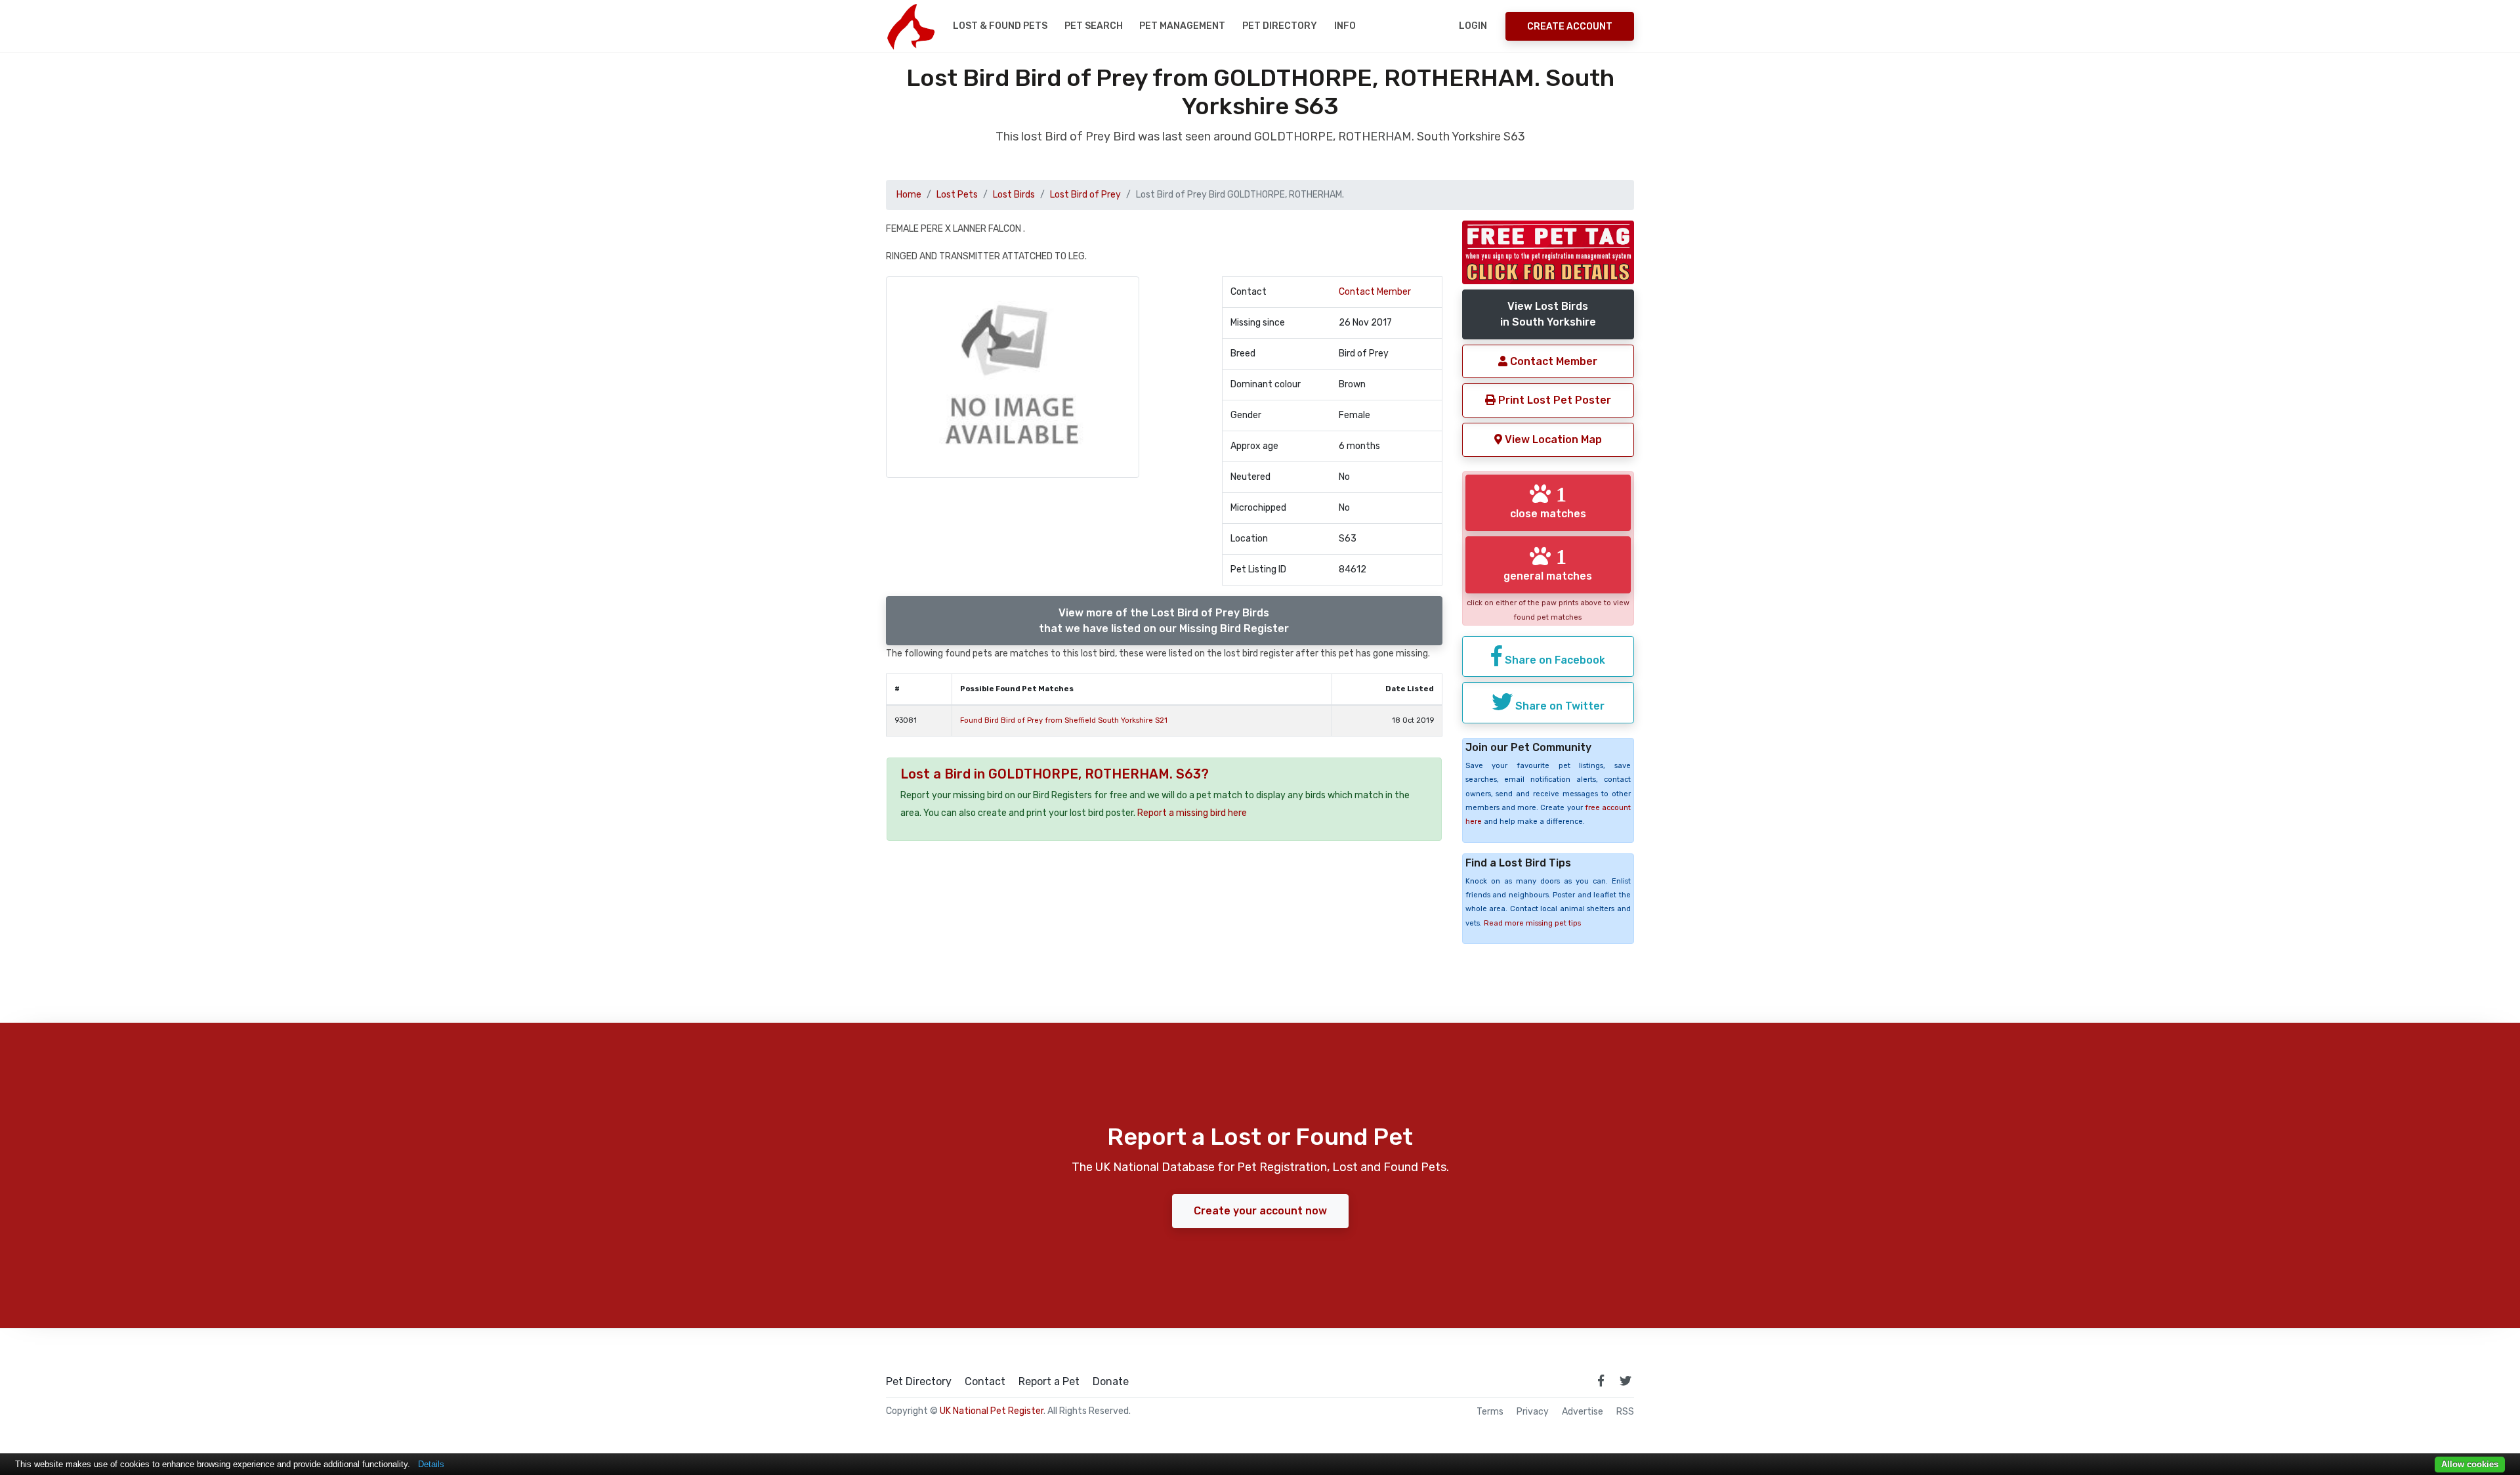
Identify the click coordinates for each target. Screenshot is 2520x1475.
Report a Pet (1049, 1382)
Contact (985, 1382)
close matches (1548, 502)
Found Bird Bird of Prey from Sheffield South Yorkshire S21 (1064, 720)
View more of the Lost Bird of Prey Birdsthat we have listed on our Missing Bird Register (1164, 621)
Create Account (1570, 27)
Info (1345, 26)
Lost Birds (1014, 195)
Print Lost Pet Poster (1553, 400)
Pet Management (1182, 26)
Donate (1111, 1382)
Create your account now (1260, 1211)
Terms (1490, 1412)
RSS (1625, 1412)
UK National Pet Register (992, 1411)
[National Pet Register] (911, 26)
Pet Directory (1280, 26)
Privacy (1533, 1412)
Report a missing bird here (1192, 813)
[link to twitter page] (1626, 1380)
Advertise (1583, 1412)
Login (1473, 26)
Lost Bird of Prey (1085, 195)
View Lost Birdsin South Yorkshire (1548, 314)
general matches (1548, 564)
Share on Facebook (1554, 660)
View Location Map (1552, 439)
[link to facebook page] (1601, 1380)
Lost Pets (957, 195)
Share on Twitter (1559, 706)
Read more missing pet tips (1532, 923)
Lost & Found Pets (1000, 26)
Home (909, 195)
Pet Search (1094, 26)
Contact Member (1375, 292)
